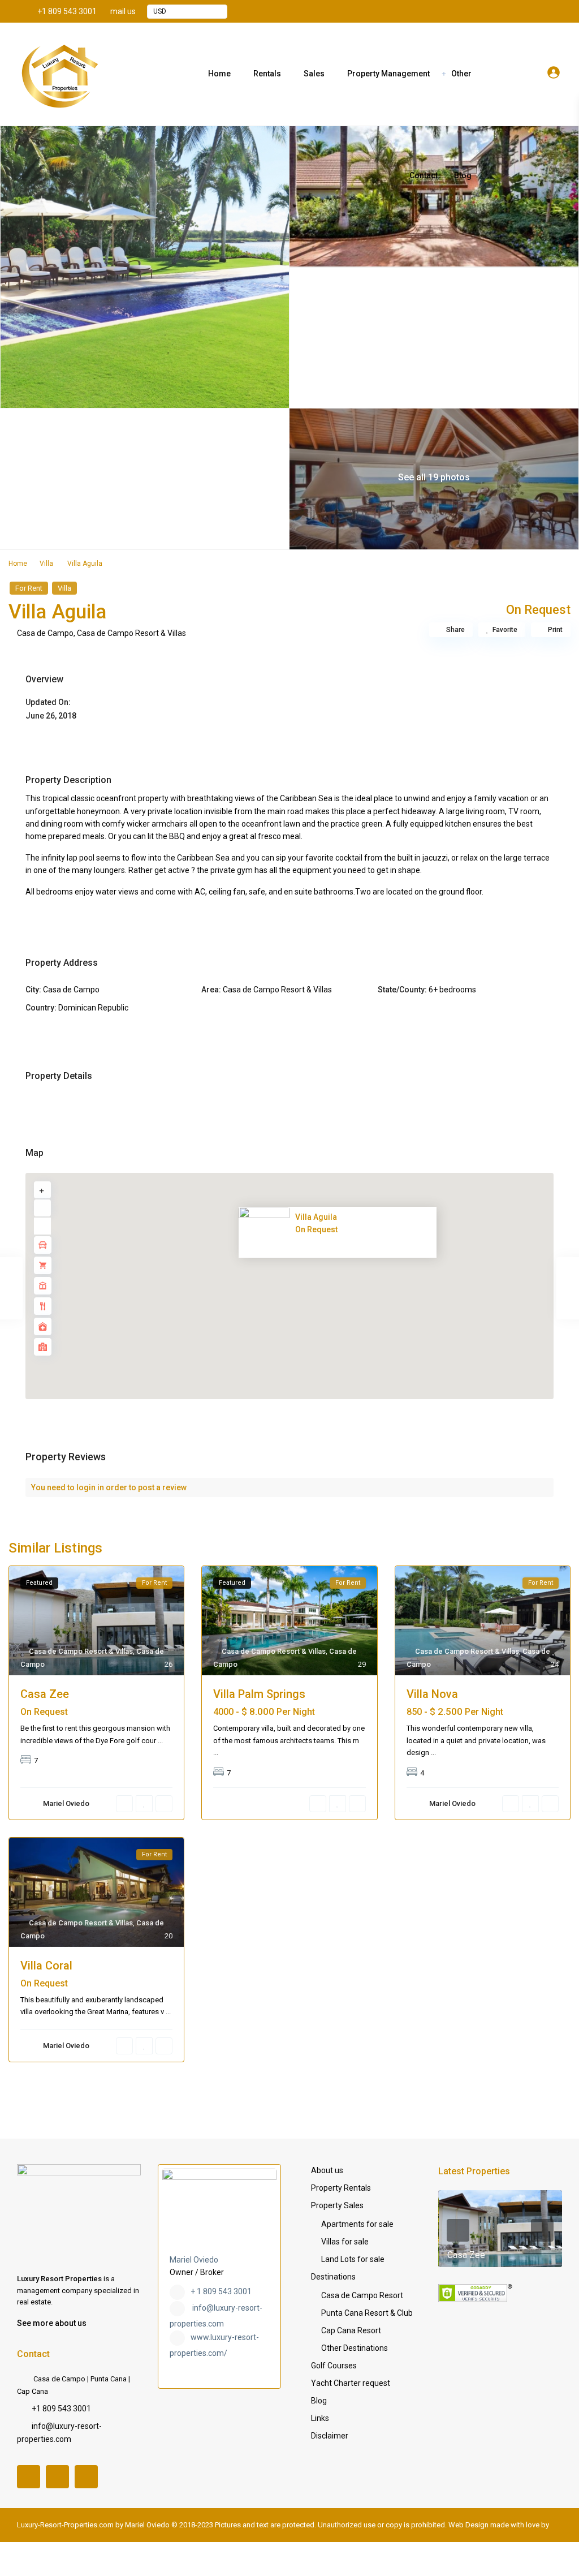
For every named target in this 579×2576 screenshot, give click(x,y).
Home (219, 74)
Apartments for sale (357, 2224)
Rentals (267, 74)
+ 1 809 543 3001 (221, 2291)
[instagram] (551, 11)
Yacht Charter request (351, 2383)
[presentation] (458, 2230)
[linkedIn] (520, 11)
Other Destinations (355, 2348)
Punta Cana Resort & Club (367, 2313)
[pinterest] (535, 11)
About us (327, 2170)
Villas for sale (345, 2242)
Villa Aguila (316, 1217)
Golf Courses (334, 2366)
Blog (463, 175)
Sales (314, 74)
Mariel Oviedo (194, 2260)
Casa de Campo (45, 633)
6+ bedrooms (452, 990)
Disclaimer (330, 2436)
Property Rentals (341, 2188)
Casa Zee (45, 1694)
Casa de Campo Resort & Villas (131, 633)
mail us (123, 11)
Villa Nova (432, 1694)
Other (461, 74)
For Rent (29, 588)
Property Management (388, 74)
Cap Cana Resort (351, 2330)
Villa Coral (46, 1966)
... (160, 1741)
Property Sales (337, 2205)
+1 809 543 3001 (67, 11)
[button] (314, 1292)
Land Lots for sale (353, 2259)
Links (320, 2418)
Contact (424, 175)
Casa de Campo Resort (362, 2295)
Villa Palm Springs (259, 1694)
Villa (46, 564)
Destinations (333, 2277)
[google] (504, 11)
